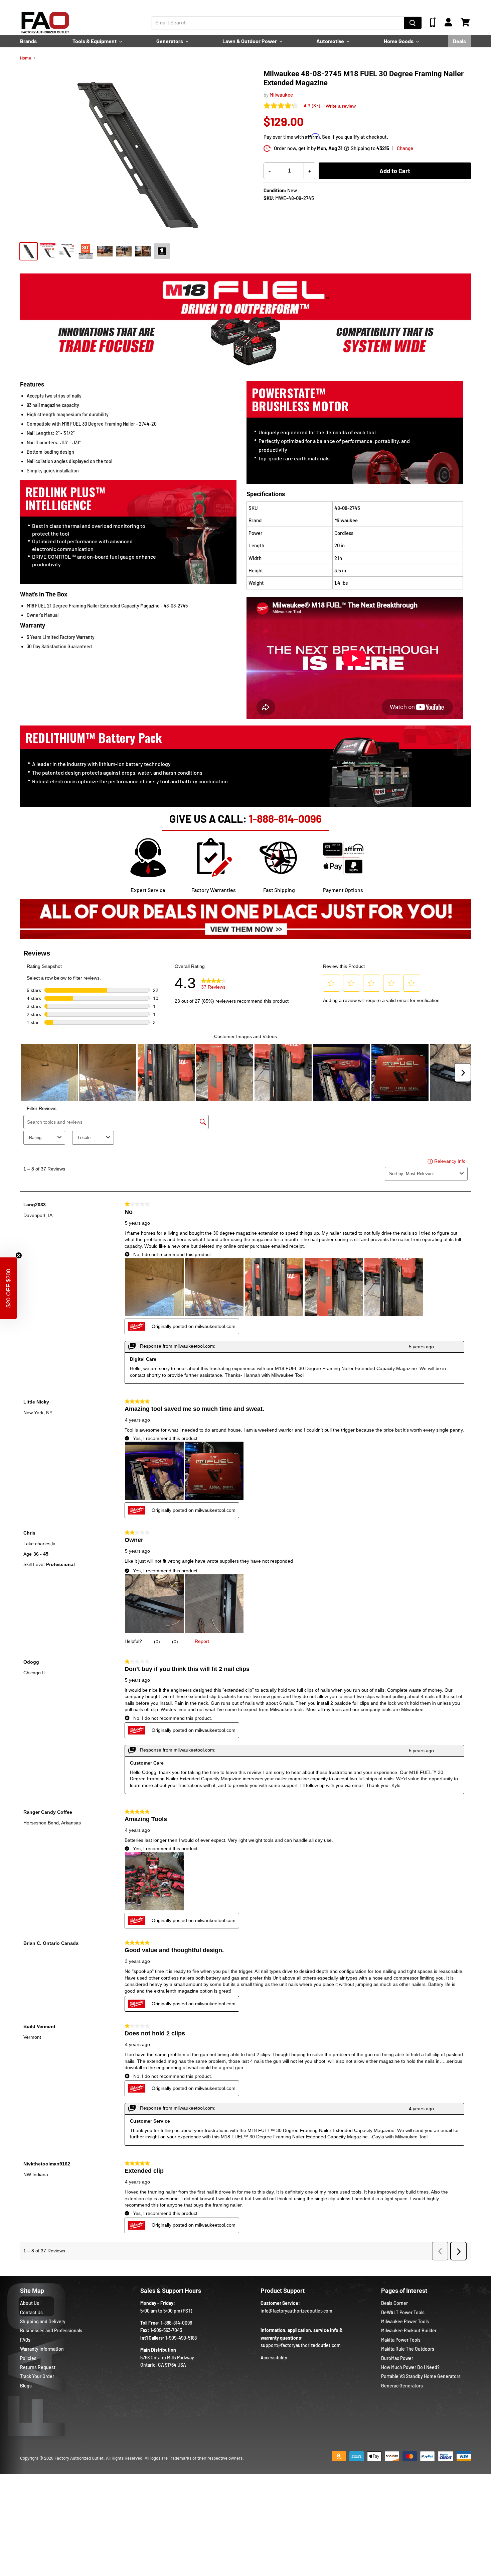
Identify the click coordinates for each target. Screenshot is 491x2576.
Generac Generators (402, 2386)
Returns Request (38, 2367)
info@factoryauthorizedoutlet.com (296, 2311)
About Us (30, 2303)
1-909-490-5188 (181, 2338)
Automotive (331, 41)
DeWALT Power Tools (403, 2312)
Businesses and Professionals (51, 2330)
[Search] (413, 23)
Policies (28, 2358)
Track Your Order (37, 2376)
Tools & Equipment (95, 41)
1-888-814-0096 (285, 818)
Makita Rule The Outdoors (408, 2349)
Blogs (26, 2386)
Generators (170, 41)
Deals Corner (394, 2303)
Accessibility (274, 2358)
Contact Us (31, 2312)
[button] (8, 1288)
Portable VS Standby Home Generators (421, 2376)
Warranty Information (42, 2349)
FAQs (25, 2340)
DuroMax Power (397, 2358)
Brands (28, 41)
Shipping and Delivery (43, 2321)
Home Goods (399, 41)
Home (26, 58)
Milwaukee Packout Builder (409, 2330)
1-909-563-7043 (166, 2330)
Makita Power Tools (401, 2340)
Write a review (341, 106)
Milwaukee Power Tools (405, 2321)
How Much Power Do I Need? (410, 2367)
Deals (459, 41)
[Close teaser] (19, 1255)
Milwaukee (281, 95)
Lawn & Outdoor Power (250, 41)
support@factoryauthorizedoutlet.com (301, 2345)
